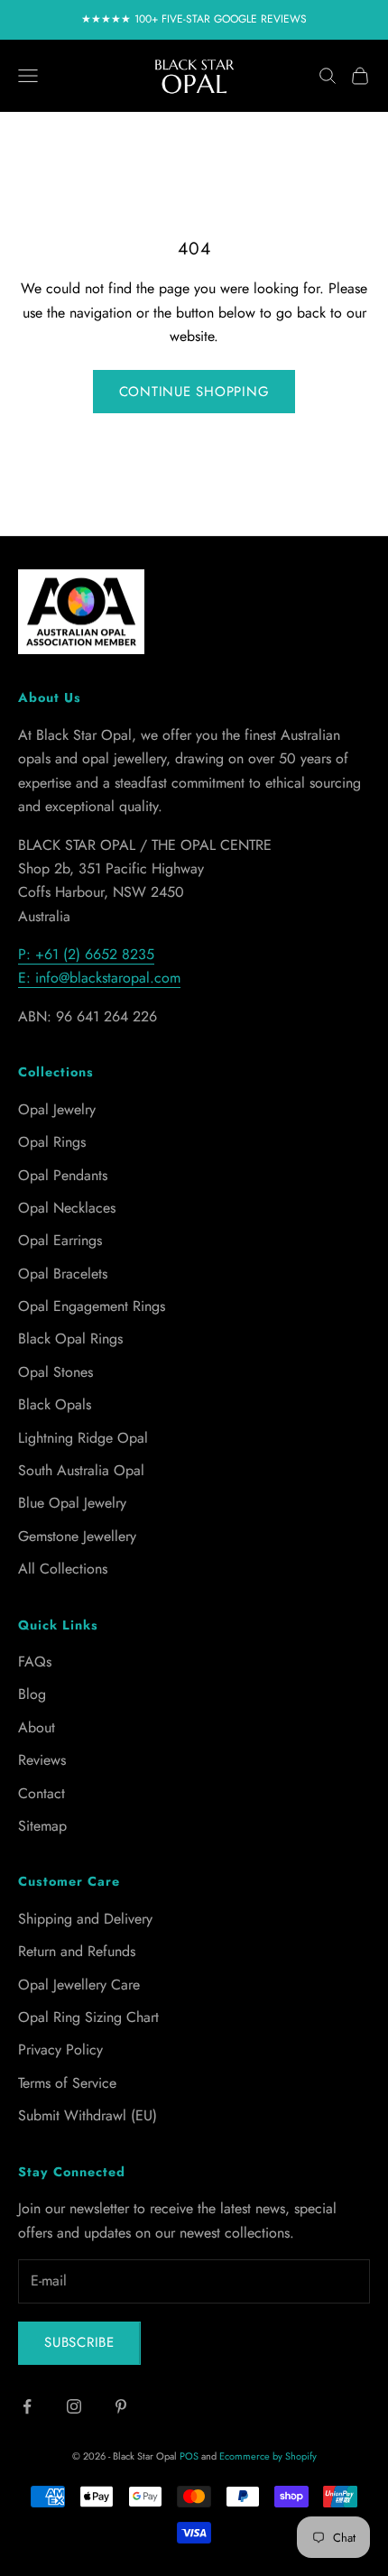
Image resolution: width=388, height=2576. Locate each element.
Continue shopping (194, 392)
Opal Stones (55, 1372)
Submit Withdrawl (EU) (88, 2115)
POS (189, 2456)
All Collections (63, 1569)
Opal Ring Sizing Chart (88, 2017)
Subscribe (79, 2342)
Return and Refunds (77, 1951)
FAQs (35, 1662)
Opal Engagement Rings (92, 1306)
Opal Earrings (60, 1240)
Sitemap (42, 1826)
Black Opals (55, 1404)
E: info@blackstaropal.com (99, 978)
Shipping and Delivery (85, 1919)
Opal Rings (52, 1142)
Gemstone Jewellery (77, 1536)
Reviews (42, 1760)
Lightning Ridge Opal (83, 1438)
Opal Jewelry (57, 1109)
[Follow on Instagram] (74, 2406)
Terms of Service (67, 2083)
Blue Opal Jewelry (72, 1503)
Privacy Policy (60, 2050)
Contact (42, 1793)
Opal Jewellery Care (79, 1985)
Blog (32, 1694)
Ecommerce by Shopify (268, 2456)
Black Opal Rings (70, 1339)
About (37, 1727)
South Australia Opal (81, 1470)
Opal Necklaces (67, 1208)
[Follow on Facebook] (27, 2406)
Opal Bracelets (63, 1274)
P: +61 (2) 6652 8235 (86, 954)
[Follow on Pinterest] (121, 2406)
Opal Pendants (63, 1175)
